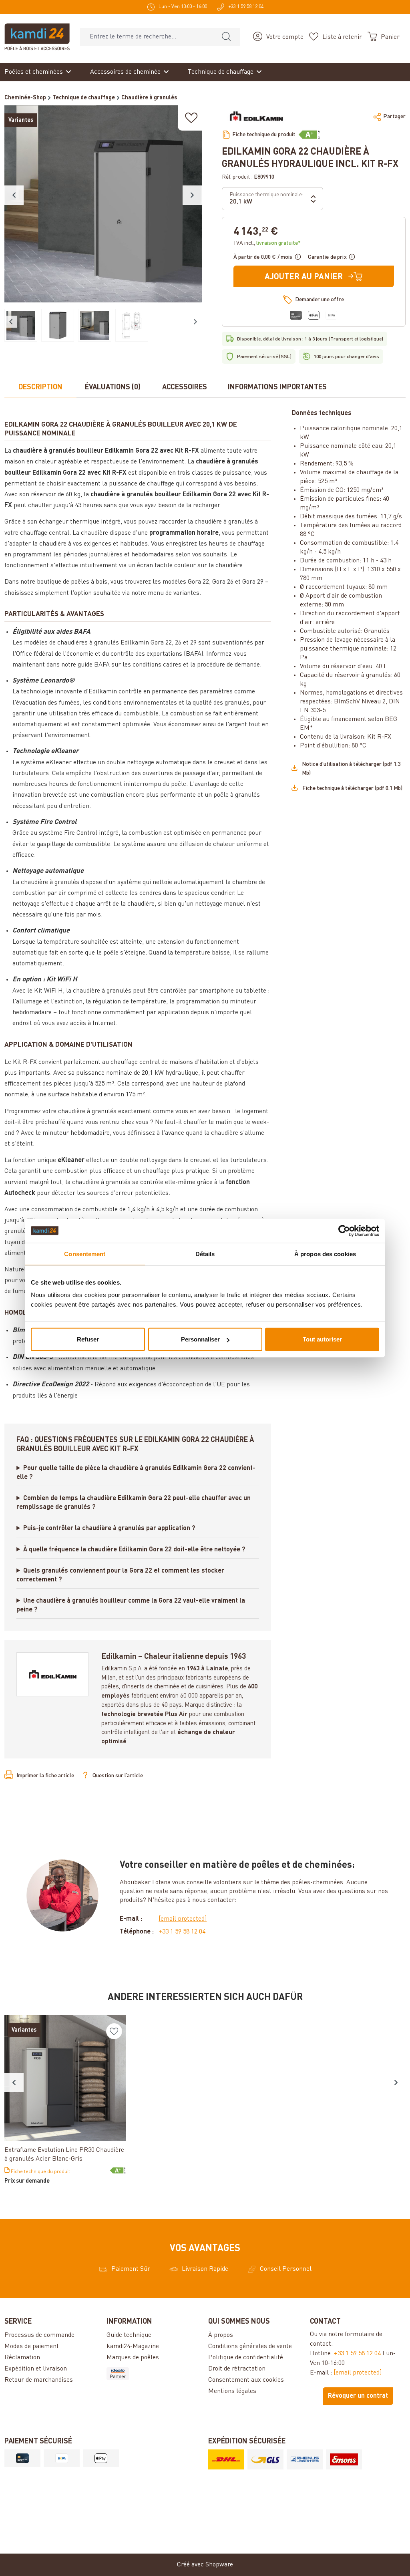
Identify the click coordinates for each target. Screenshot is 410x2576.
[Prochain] (192, 195)
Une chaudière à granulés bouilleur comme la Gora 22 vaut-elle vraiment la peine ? (131, 1605)
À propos (221, 2335)
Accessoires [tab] (185, 387)
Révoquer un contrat (358, 2396)
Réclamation (22, 2358)
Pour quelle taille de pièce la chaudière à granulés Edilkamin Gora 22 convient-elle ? (136, 1473)
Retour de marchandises (39, 2380)
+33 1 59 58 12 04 (182, 1932)
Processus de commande (39, 2335)
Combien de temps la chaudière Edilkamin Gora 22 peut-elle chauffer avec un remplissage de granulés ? (134, 1503)
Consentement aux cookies (246, 2380)
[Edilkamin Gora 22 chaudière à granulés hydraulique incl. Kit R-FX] (103, 204)
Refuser (88, 1339)
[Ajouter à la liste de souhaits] (191, 118)
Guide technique (129, 2335)
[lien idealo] (154, 2374)
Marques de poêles (133, 2358)
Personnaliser (200, 1339)
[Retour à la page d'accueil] (37, 37)
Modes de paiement (32, 2346)
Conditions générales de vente (250, 2346)
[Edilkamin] (257, 117)
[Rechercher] (226, 37)
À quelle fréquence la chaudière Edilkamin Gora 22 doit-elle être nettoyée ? (134, 1550)
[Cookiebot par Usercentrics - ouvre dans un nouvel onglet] (344, 1231)
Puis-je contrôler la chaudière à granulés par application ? (109, 1529)
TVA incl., (267, 243)
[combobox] (146, 37)
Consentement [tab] (85, 1254)
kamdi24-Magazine (133, 2346)
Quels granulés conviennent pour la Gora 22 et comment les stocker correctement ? (120, 1575)
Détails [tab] (205, 1254)
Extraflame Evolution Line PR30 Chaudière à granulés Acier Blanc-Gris (64, 2155)
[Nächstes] (396, 2083)
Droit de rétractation (237, 2369)
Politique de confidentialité (246, 2358)
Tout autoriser (322, 1339)
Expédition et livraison (36, 2369)
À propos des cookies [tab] (325, 1254)
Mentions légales (232, 2391)
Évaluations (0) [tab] (113, 387)
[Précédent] (14, 195)
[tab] (40, 388)
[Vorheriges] (14, 2083)
